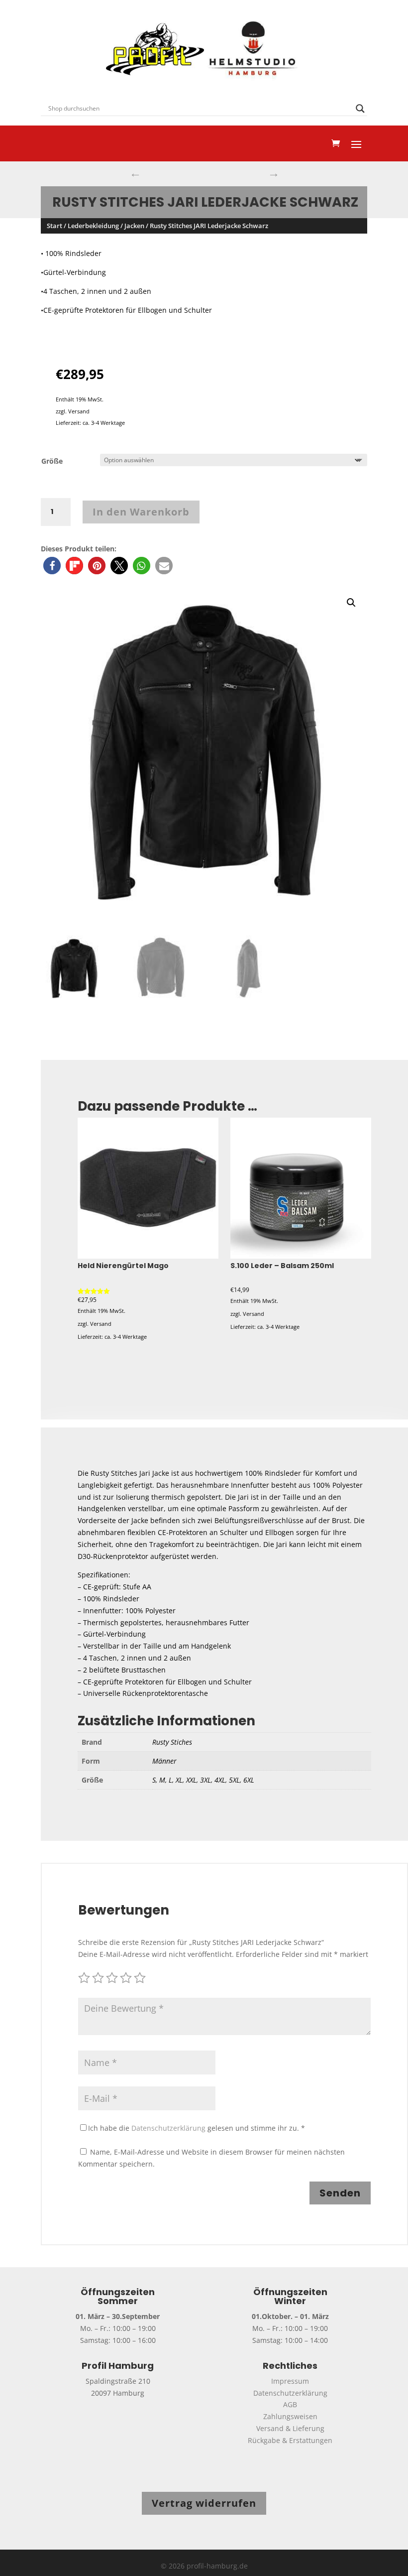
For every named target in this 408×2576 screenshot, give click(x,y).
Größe (52, 461)
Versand (79, 411)
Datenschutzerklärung (168, 2128)
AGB (290, 2404)
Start (54, 226)
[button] (52, 566)
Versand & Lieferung (290, 2428)
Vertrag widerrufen (204, 2503)
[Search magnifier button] (360, 109)
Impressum (290, 2381)
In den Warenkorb (141, 512)
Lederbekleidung (93, 226)
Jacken (134, 226)
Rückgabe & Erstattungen (290, 2440)
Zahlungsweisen (290, 2416)
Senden (340, 2193)
